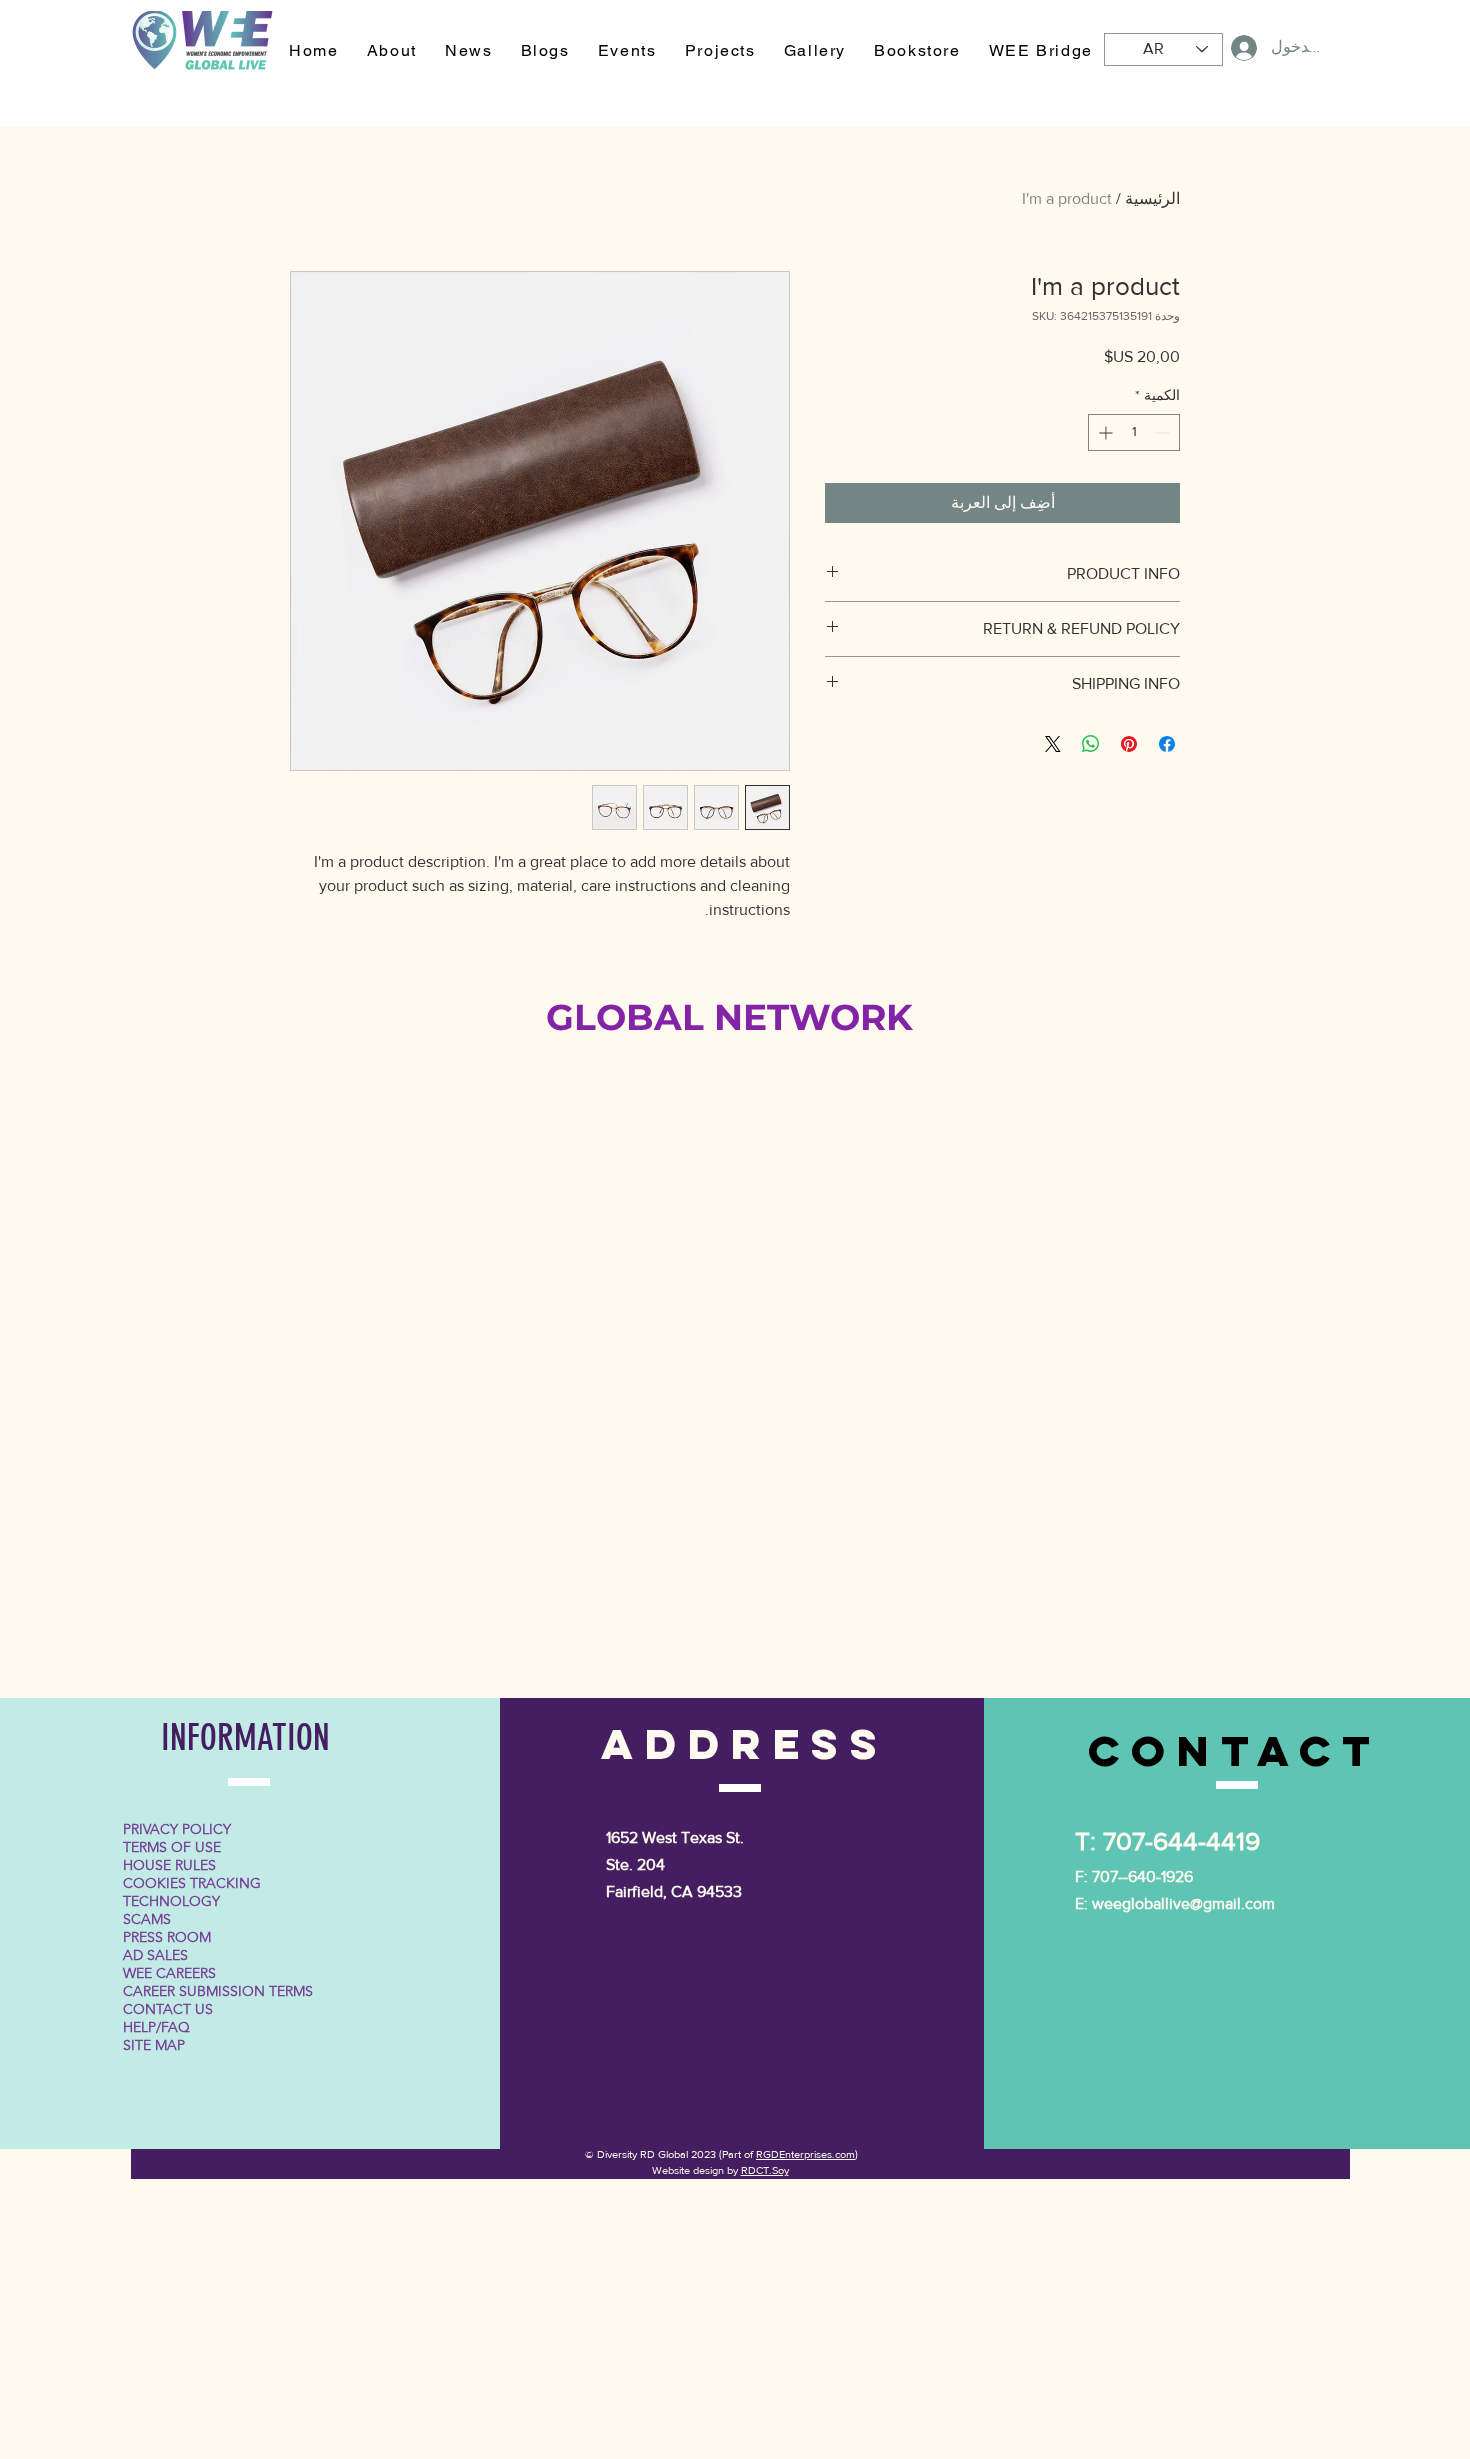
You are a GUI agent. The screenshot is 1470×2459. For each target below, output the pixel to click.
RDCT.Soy (765, 2170)
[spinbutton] (1134, 432)
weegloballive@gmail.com (1183, 1903)
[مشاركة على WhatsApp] (1091, 744)
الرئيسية (1152, 198)
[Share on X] (1053, 744)
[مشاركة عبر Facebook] (1167, 744)
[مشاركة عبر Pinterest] (1129, 744)
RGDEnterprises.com (805, 2154)
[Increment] (1103, 432)
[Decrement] (1164, 432)
